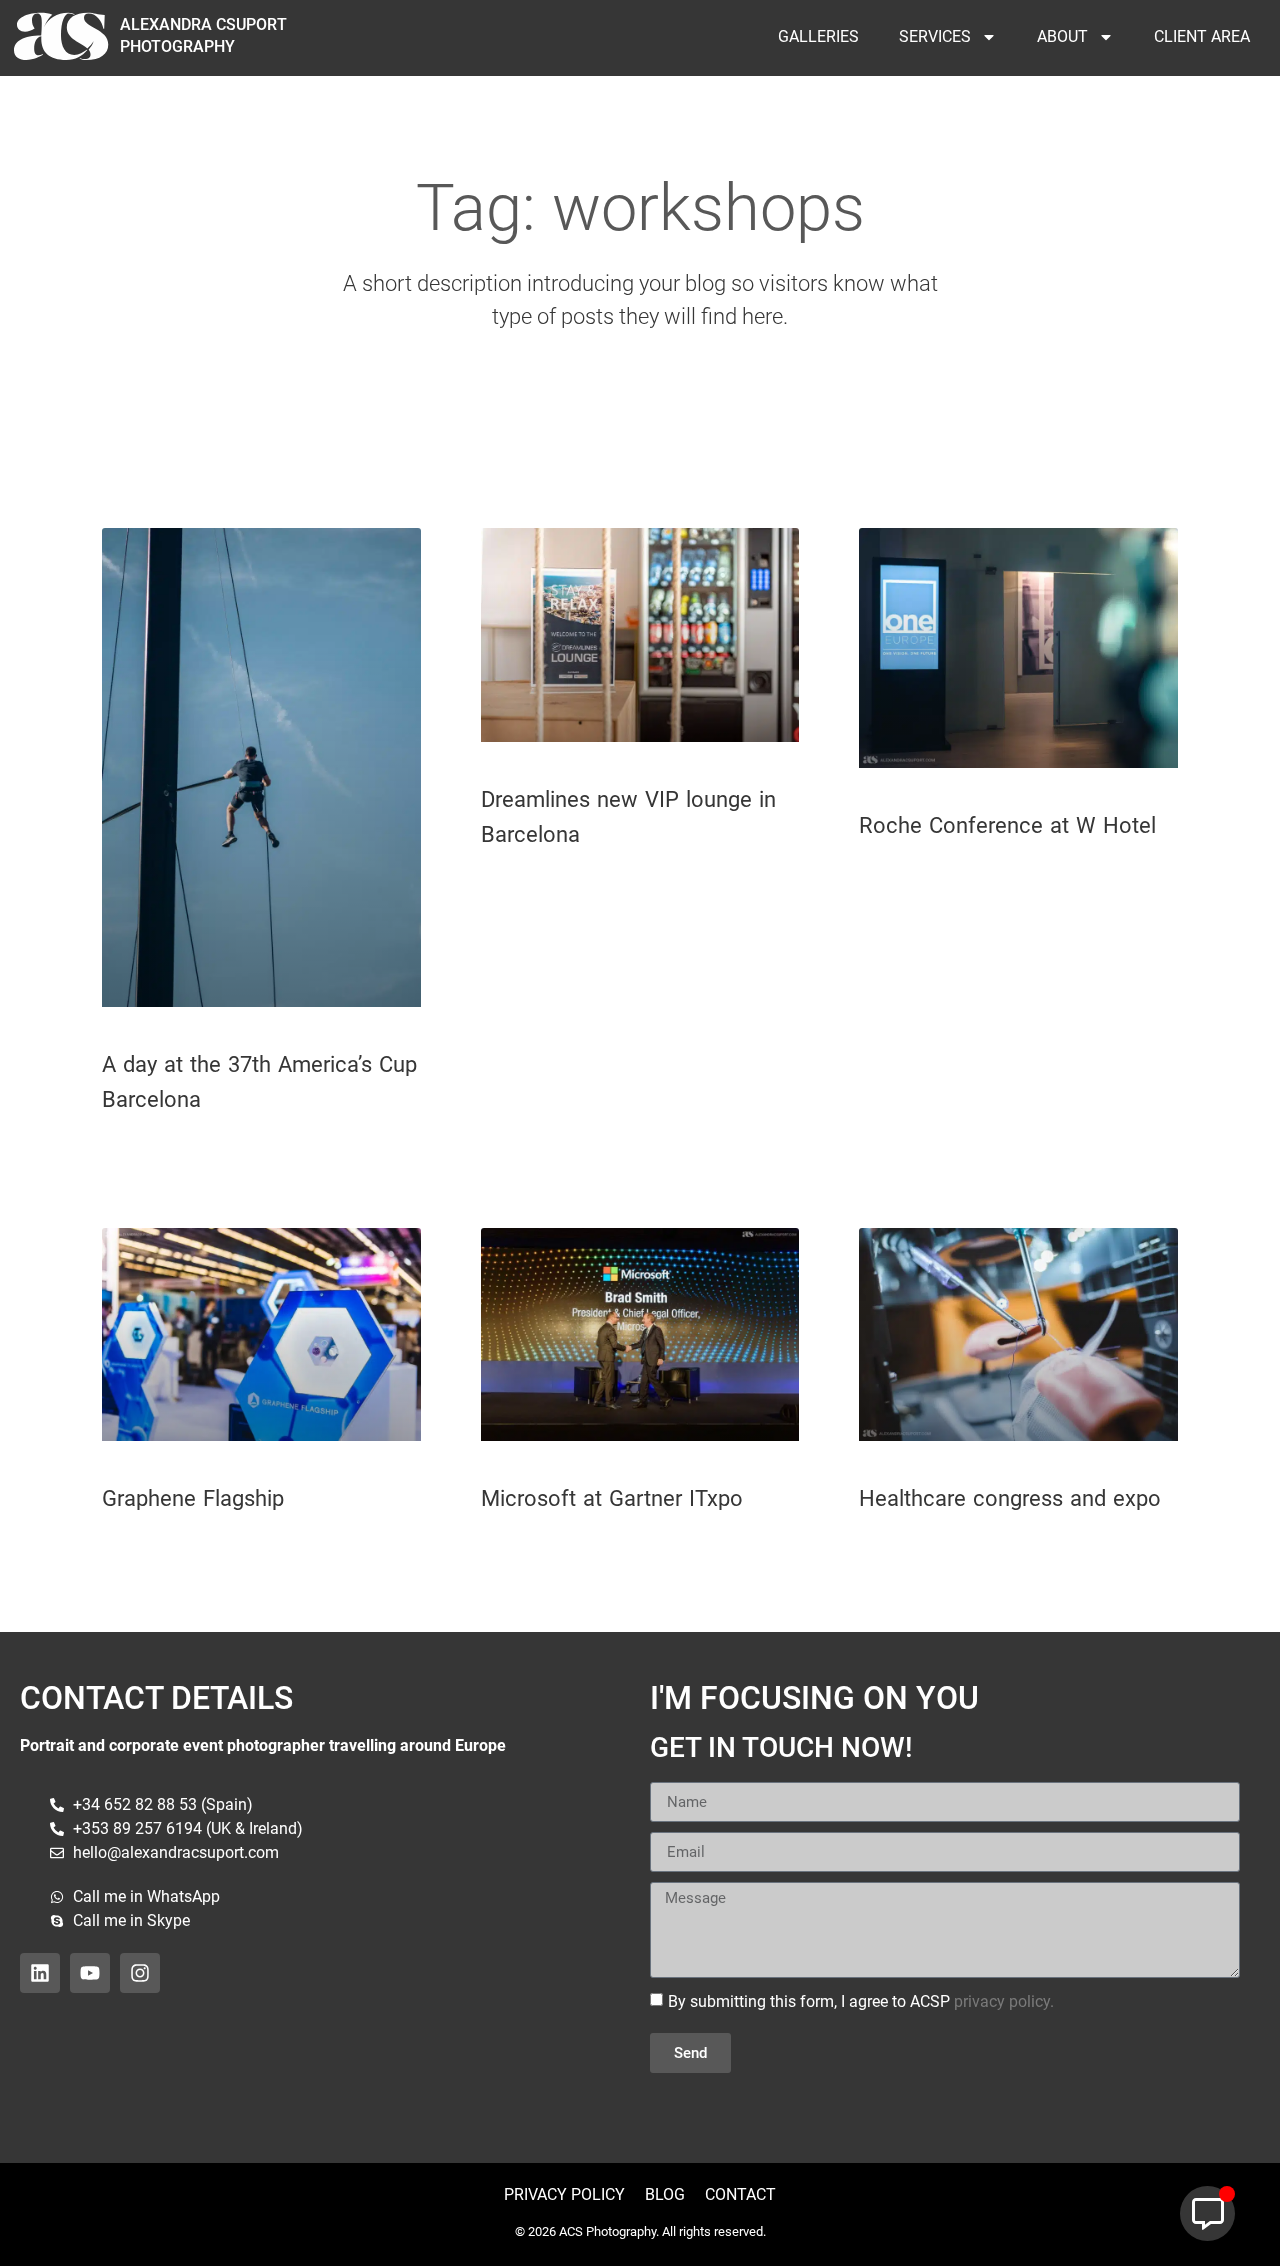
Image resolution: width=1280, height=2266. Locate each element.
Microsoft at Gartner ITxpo (612, 1498)
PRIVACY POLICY (564, 2194)
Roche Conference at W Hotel (1007, 825)
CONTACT (738, 2194)
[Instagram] (140, 1973)
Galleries (818, 36)
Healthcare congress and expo (1010, 1498)
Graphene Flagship (193, 1498)
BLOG (665, 2194)
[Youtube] (90, 1973)
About (1062, 36)
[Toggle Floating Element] (1207, 2213)
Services (935, 36)
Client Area (1202, 36)
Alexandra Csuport (203, 24)
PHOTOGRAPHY (177, 46)
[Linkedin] (40, 1973)
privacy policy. (1004, 2001)
